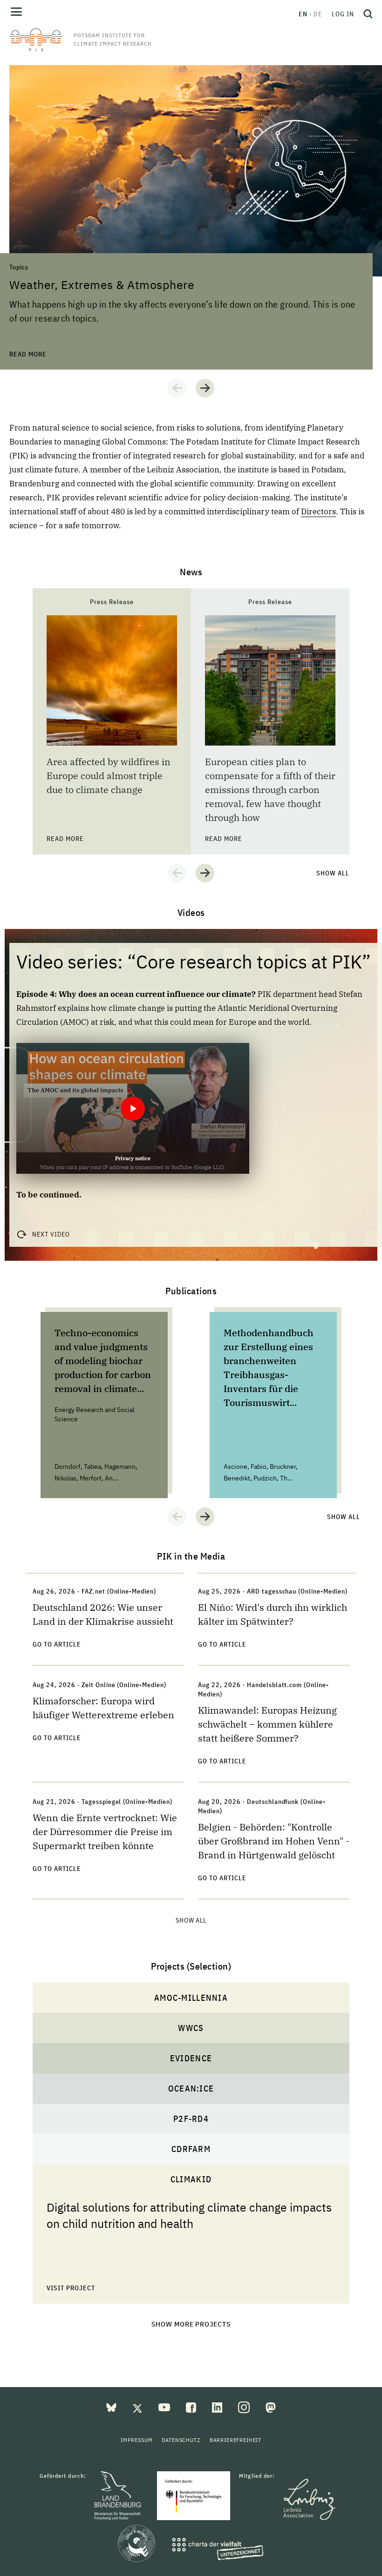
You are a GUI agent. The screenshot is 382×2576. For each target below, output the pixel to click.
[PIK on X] (138, 2407)
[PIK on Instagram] (245, 2407)
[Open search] (366, 14)
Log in (343, 14)
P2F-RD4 (191, 2119)
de (318, 14)
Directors (318, 511)
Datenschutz (181, 2440)
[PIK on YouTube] (165, 2407)
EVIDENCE (191, 2058)
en (303, 14)
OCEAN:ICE (191, 2088)
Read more (28, 70)
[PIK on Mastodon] (271, 2407)
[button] (177, 388)
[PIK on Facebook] (192, 2407)
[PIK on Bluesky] (112, 2407)
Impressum (137, 2440)
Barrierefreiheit (235, 2440)
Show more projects (191, 2324)
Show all (333, 873)
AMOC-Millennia (191, 1998)
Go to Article (57, 1644)
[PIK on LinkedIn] (218, 2407)
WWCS (191, 2028)
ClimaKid (191, 2179)
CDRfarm (191, 2149)
